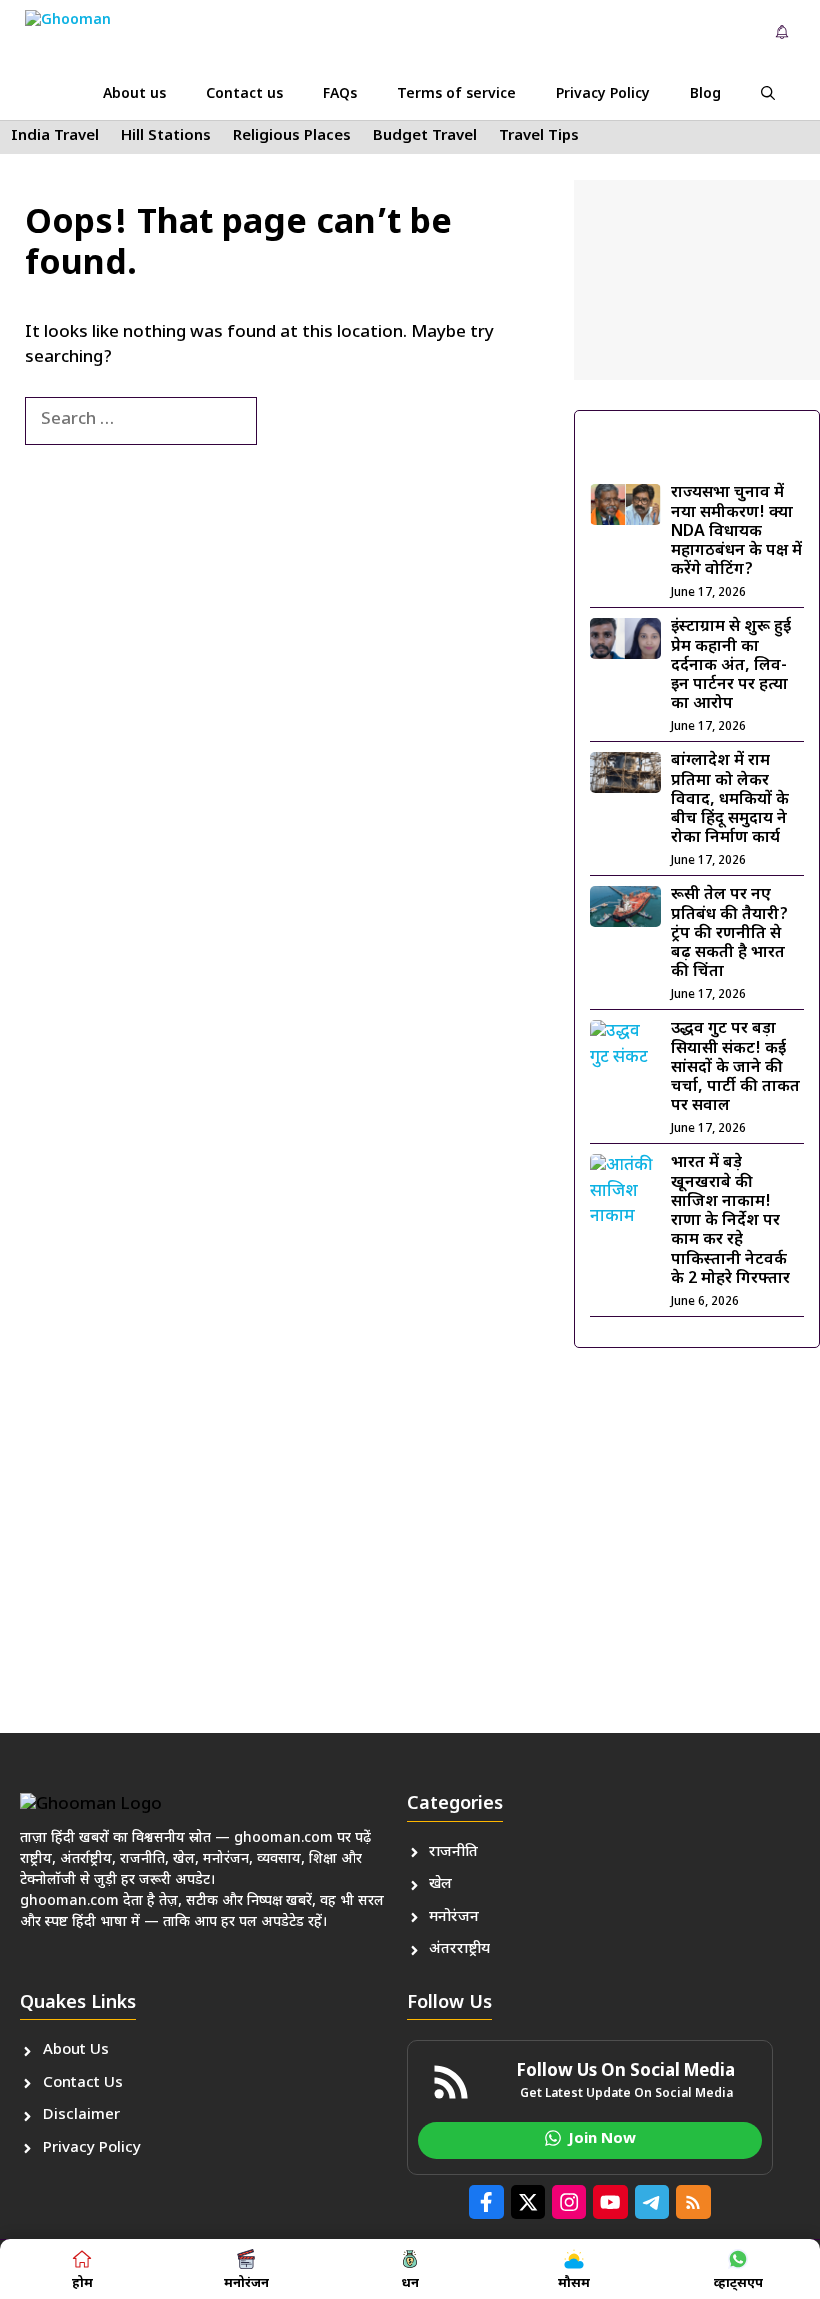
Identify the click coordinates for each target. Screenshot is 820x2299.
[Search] (290, 420)
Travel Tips (539, 136)
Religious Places (292, 136)
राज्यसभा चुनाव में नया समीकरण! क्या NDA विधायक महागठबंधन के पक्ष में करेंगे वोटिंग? (736, 532)
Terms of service (456, 94)
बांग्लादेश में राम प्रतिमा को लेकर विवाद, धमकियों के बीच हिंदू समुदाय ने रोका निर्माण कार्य (730, 800)
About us (134, 94)
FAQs (340, 94)
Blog (705, 94)
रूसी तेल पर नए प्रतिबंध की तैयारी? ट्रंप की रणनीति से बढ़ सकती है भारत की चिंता (729, 934)
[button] (768, 95)
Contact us (244, 94)
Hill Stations (166, 136)
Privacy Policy (603, 94)
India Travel (55, 136)
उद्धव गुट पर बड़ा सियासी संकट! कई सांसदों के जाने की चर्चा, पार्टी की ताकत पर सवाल (735, 1068)
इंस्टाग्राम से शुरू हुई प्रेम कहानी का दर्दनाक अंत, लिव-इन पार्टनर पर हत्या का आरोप (731, 666)
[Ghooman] (89, 35)
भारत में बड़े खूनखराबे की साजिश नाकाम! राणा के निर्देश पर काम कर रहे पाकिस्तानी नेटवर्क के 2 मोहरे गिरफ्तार (730, 1221)
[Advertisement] (697, 280)
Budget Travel (425, 136)
